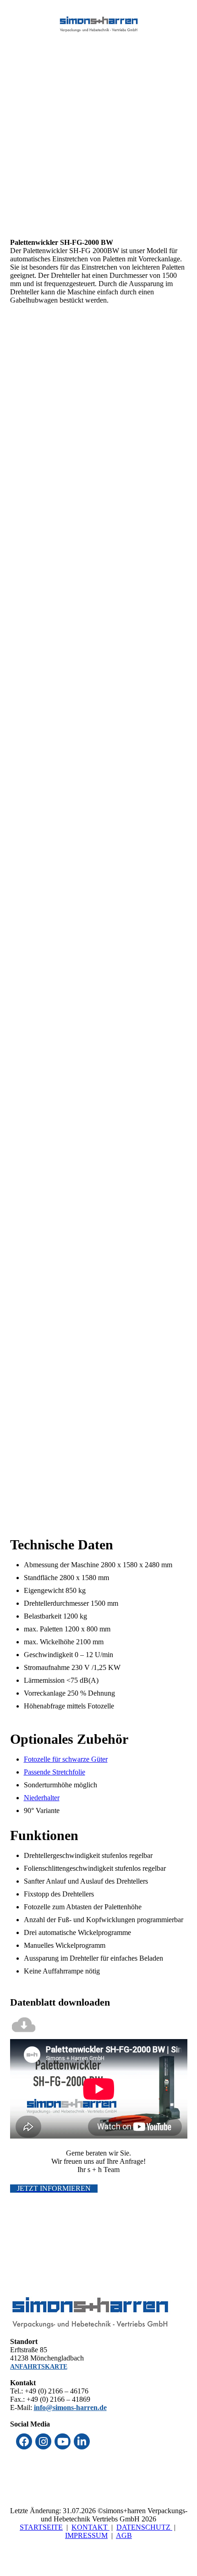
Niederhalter (42, 1798)
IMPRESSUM (86, 2535)
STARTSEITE (41, 2527)
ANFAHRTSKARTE (39, 2367)
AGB (124, 2535)
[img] (99, 24)
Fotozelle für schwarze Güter (66, 1759)
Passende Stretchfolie (55, 1772)
